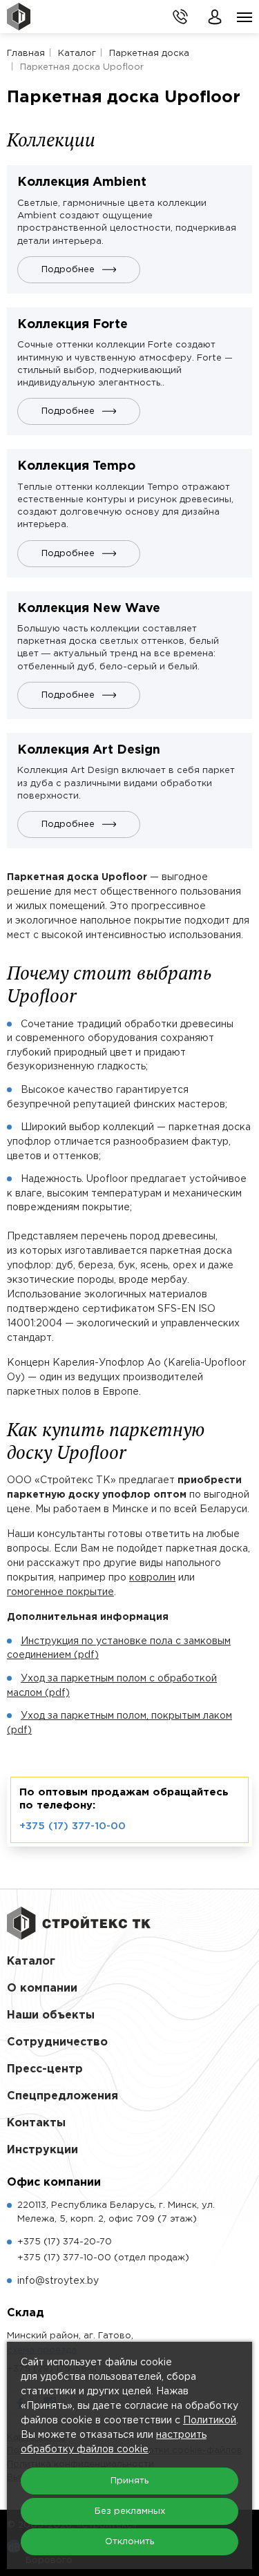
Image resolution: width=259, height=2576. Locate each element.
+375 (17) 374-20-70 (65, 2242)
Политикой (210, 2421)
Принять (129, 2481)
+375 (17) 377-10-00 (73, 1826)
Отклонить (129, 2542)
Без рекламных (130, 2511)
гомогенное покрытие (60, 1592)
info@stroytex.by (58, 2281)
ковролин (152, 1578)
